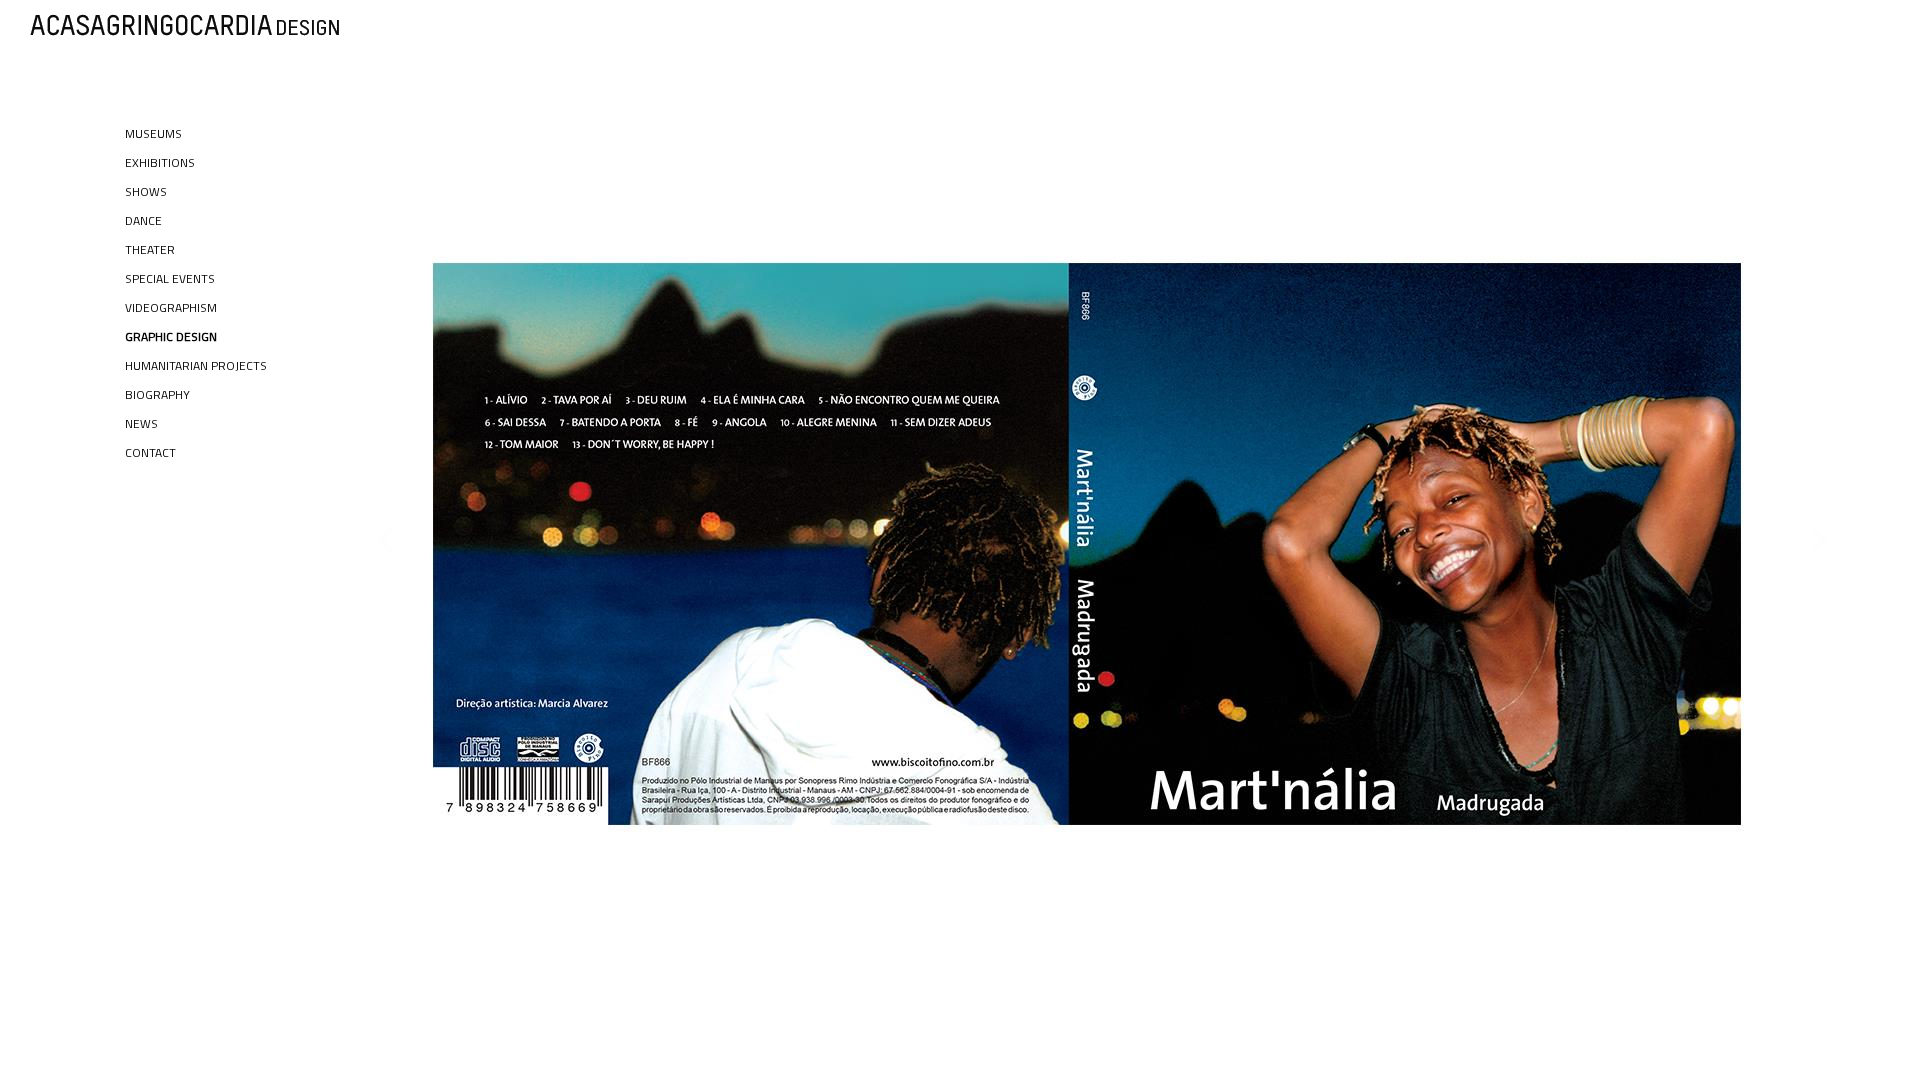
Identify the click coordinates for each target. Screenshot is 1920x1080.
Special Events (170, 278)
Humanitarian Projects (196, 365)
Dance (143, 220)
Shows (146, 191)
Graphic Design (171, 336)
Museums (153, 133)
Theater (150, 249)
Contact (150, 452)
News (141, 423)
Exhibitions (160, 162)
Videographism (171, 307)
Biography (157, 394)
